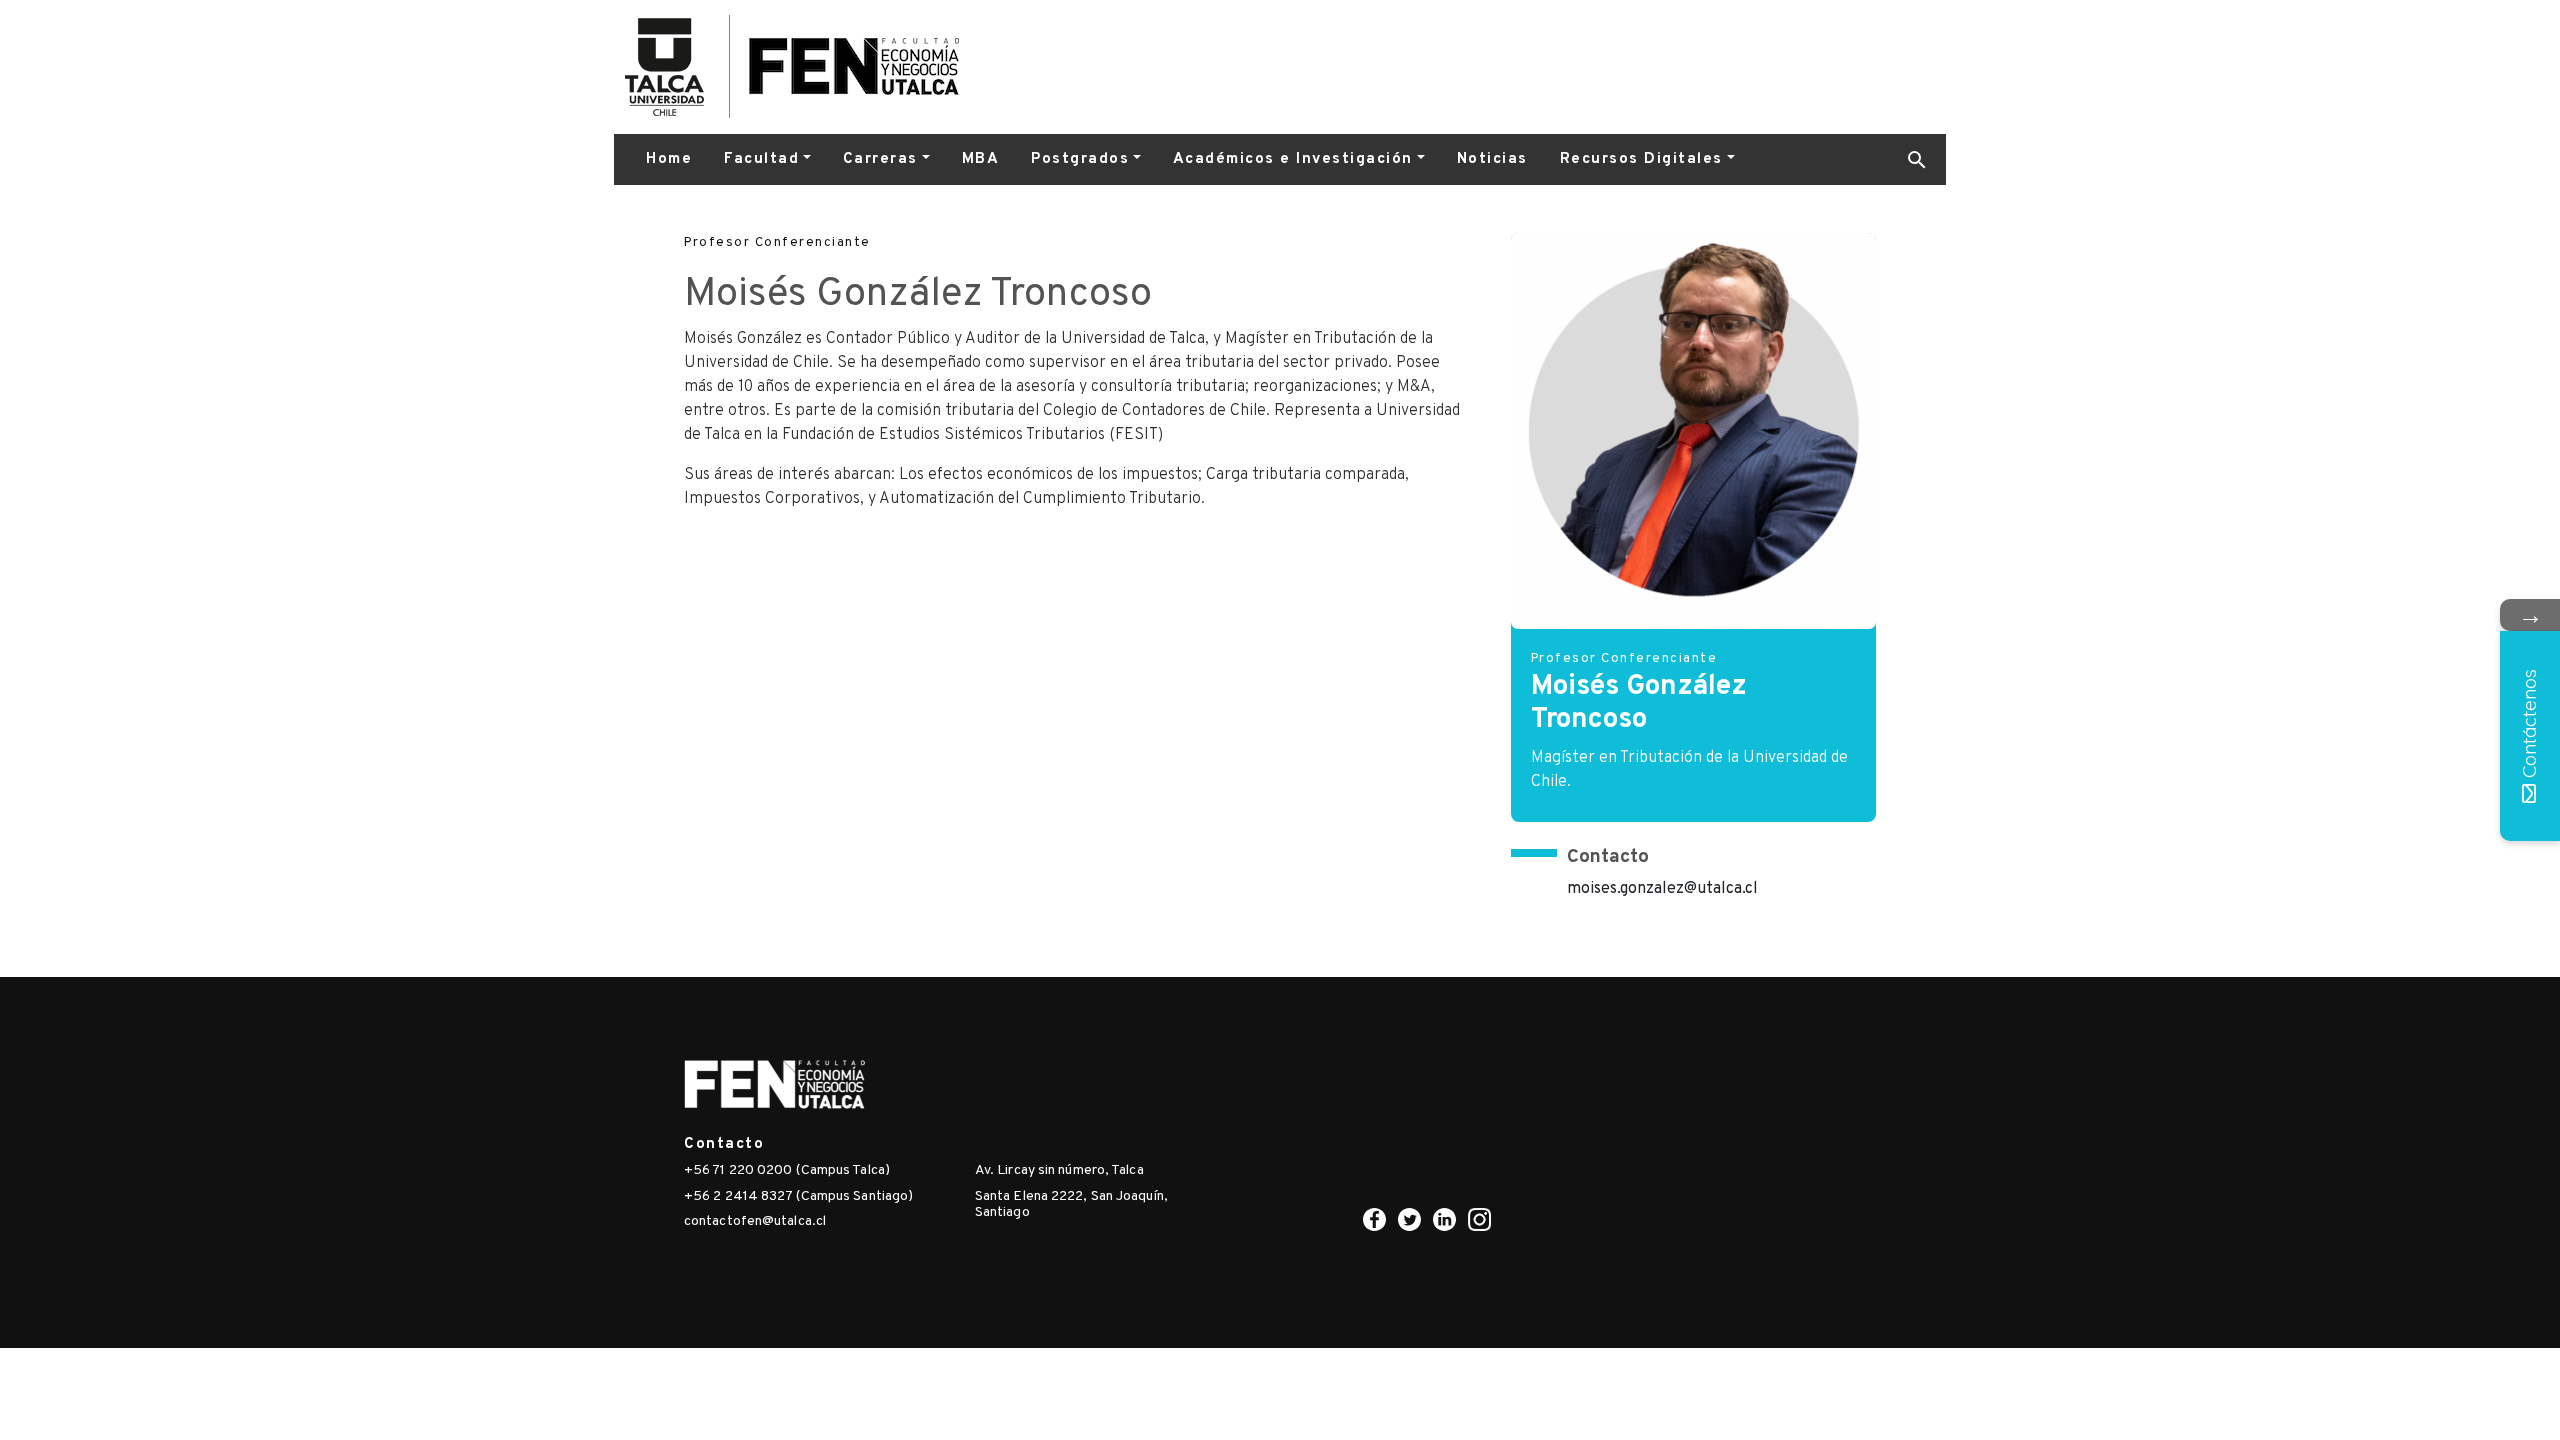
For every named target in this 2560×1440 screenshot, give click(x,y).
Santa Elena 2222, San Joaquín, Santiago (1071, 1205)
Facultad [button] (761, 159)
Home (669, 159)
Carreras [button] (880, 159)
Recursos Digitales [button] (1641, 159)
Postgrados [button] (1080, 159)
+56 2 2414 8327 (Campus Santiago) (798, 1196)
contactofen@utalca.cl (755, 1221)
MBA (981, 159)
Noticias (1492, 159)
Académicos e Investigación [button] (1293, 159)
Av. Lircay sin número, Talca (1059, 1170)
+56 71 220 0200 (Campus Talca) (787, 1170)
